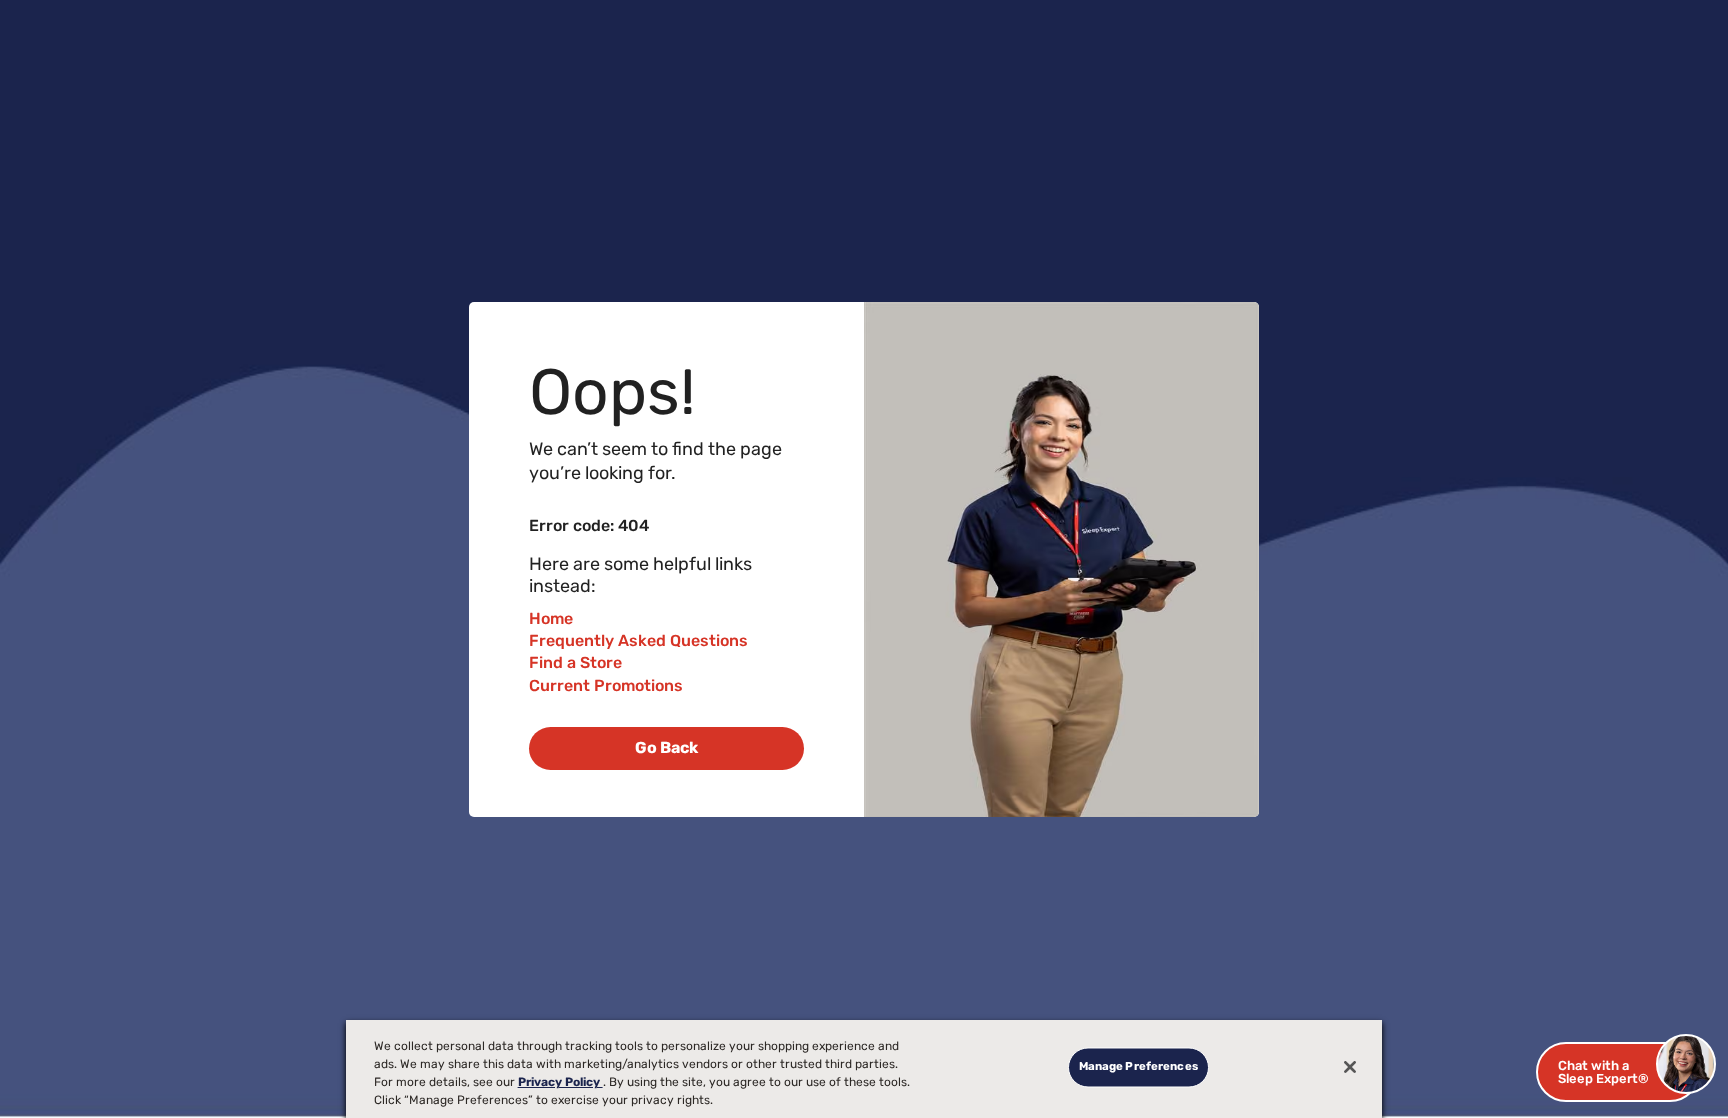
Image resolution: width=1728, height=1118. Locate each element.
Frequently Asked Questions (638, 640)
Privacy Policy (560, 1082)
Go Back (666, 747)
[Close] (1350, 1067)
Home (551, 618)
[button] (1618, 1072)
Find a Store (575, 662)
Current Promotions (606, 685)
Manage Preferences (1138, 1067)
